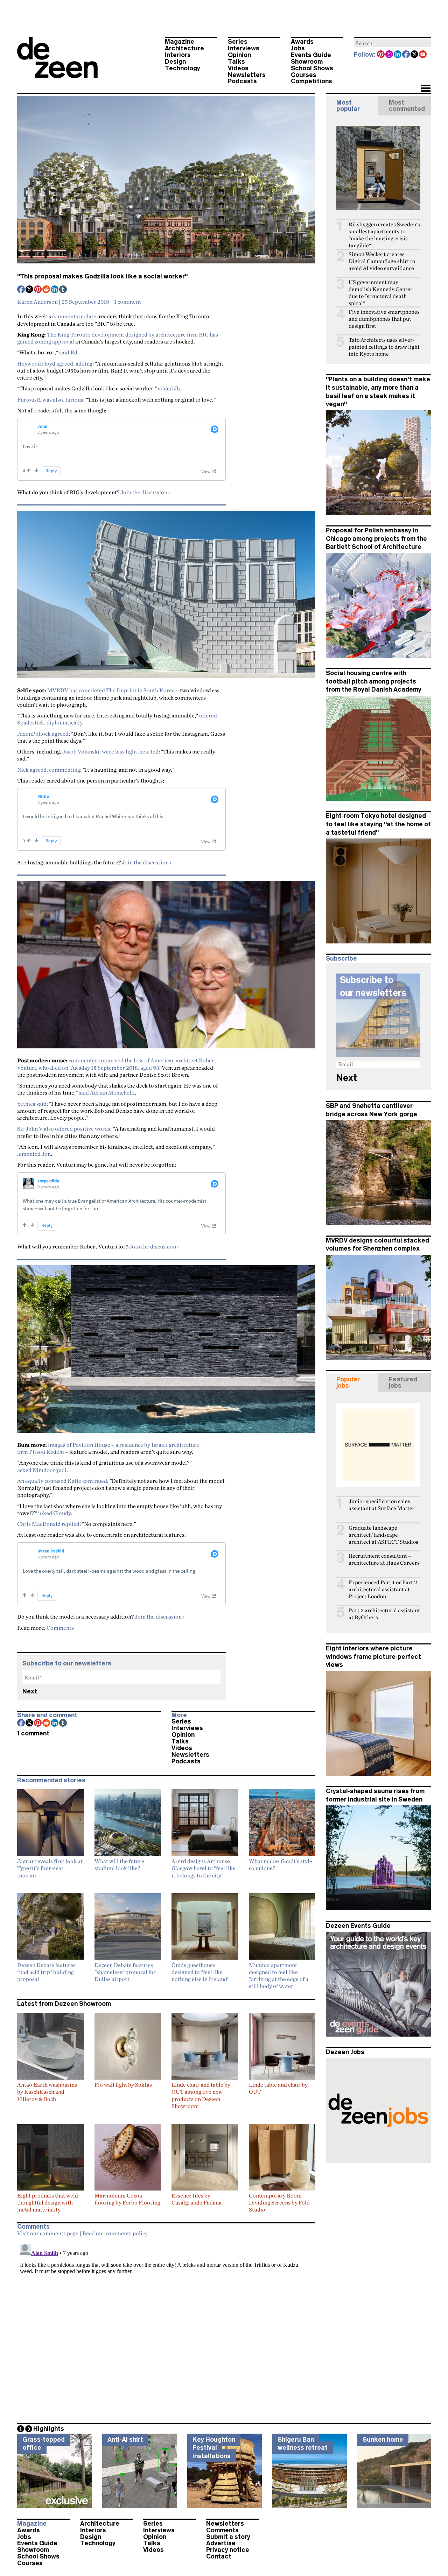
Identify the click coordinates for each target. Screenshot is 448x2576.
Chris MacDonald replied (48, 1524)
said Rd (68, 352)
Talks (236, 62)
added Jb (169, 388)
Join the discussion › (145, 492)
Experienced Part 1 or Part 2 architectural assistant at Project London (383, 1589)
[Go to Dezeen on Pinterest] (381, 55)
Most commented (407, 106)
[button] (425, 89)
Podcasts (242, 81)
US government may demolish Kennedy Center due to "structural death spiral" (381, 293)
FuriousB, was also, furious (50, 399)
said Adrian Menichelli (107, 1092)
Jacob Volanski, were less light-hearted (110, 751)
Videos (238, 68)
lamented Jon (34, 1154)
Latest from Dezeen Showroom (64, 2004)
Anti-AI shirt (125, 2440)
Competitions (311, 81)
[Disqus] (166, 2328)
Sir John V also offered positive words (64, 1128)
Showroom (307, 62)
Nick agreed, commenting (49, 770)
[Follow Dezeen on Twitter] (415, 55)
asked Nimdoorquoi (42, 1470)
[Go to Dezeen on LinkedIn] (398, 55)
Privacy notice (228, 2550)
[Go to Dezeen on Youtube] (423, 55)
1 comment (128, 302)
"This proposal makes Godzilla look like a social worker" (102, 276)
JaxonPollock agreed (43, 734)
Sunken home (383, 2440)
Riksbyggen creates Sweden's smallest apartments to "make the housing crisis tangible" (384, 235)
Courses (304, 75)
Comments (60, 1628)
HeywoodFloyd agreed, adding (55, 363)
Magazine (180, 42)
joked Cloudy (54, 1513)
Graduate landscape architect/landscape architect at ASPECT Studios (383, 1535)
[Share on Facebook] (21, 290)
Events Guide (311, 55)
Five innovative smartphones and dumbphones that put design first (384, 319)
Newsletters (247, 75)
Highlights (49, 2429)
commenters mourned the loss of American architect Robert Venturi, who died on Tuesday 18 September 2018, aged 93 (117, 1064)
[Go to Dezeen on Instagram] (390, 55)
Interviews (244, 48)
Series (238, 42)
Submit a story (228, 2537)
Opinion (239, 55)
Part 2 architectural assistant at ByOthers (384, 1614)
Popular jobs (348, 1382)
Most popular (348, 106)
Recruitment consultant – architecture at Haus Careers (384, 1559)
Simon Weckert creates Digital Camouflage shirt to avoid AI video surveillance (382, 261)
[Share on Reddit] (47, 290)
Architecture (184, 48)
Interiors (178, 55)
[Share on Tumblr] (63, 290)
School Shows (312, 68)
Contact (219, 2556)
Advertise (221, 2543)
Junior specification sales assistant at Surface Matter (382, 1505)
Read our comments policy (115, 2233)
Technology (183, 68)
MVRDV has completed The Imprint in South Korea (111, 690)
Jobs (298, 48)
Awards (302, 42)
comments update (74, 316)
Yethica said (32, 1104)
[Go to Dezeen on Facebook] (406, 55)
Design (175, 62)
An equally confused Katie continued (62, 1481)
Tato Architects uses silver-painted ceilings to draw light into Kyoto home (384, 347)
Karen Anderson (37, 302)
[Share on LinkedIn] (55, 290)
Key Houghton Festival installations (214, 2448)
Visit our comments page (48, 2233)
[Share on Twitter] (30, 290)
